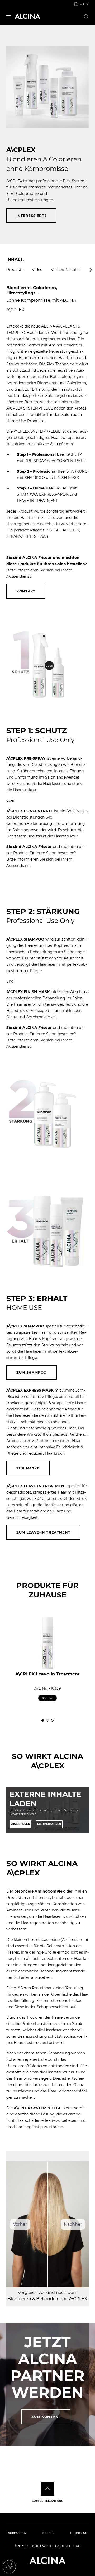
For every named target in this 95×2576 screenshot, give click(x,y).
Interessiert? (31, 216)
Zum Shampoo (32, 1372)
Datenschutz (16, 2533)
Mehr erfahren (49, 1824)
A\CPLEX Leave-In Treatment (47, 1674)
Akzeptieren (20, 1824)
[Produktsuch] (86, 17)
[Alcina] (27, 16)
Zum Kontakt (46, 2417)
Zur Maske (28, 1468)
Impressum (79, 2533)
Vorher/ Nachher (66, 270)
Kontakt (26, 591)
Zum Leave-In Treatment (43, 1532)
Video (37, 270)
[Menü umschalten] (8, 16)
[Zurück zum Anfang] (47, 2489)
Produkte (15, 270)
